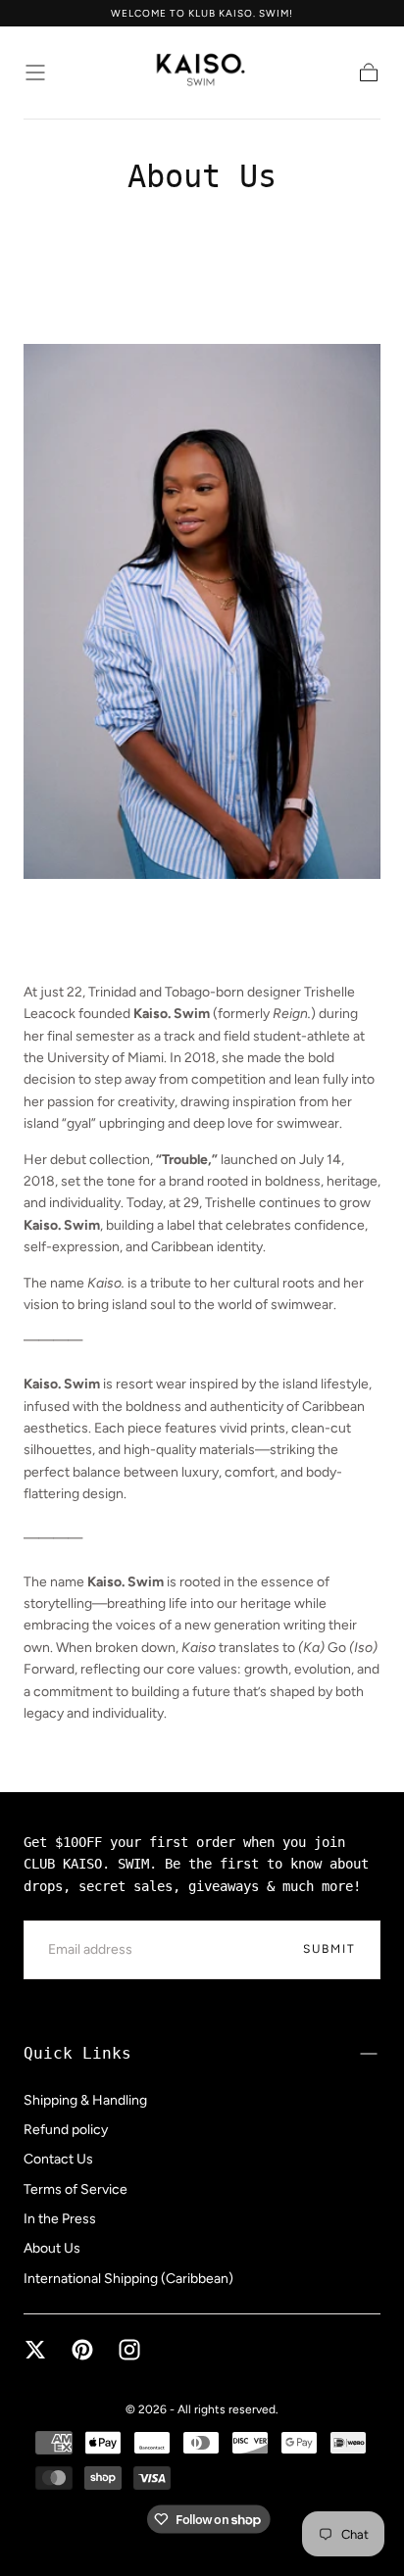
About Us (52, 2248)
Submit (329, 1949)
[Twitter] (35, 2350)
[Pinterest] (82, 2350)
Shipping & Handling (85, 2100)
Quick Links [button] (77, 2053)
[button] (35, 73)
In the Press (60, 2219)
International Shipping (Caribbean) (128, 2279)
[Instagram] (129, 2350)
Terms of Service (76, 2189)
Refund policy (66, 2130)
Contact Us (58, 2159)
